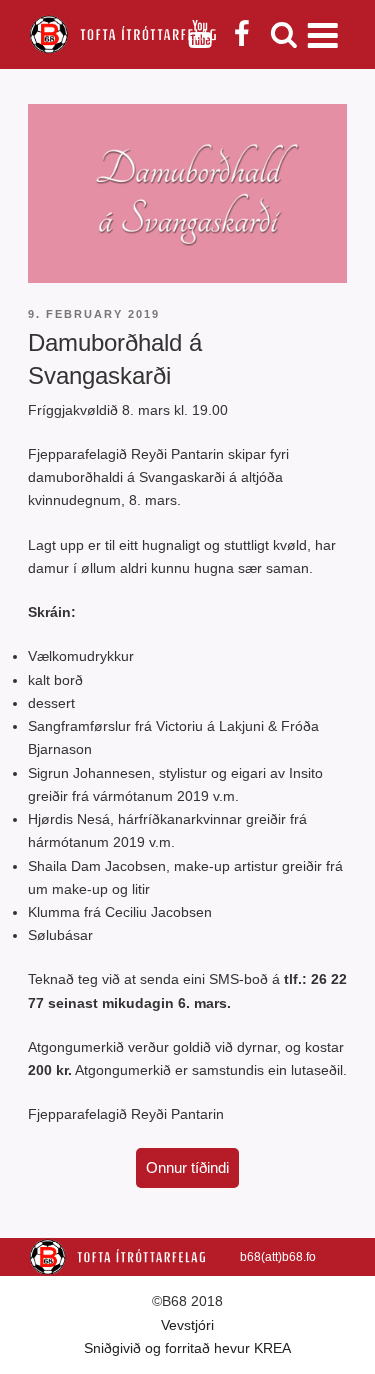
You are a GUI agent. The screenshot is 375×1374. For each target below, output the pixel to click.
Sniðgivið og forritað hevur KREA (187, 1348)
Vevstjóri (187, 1325)
